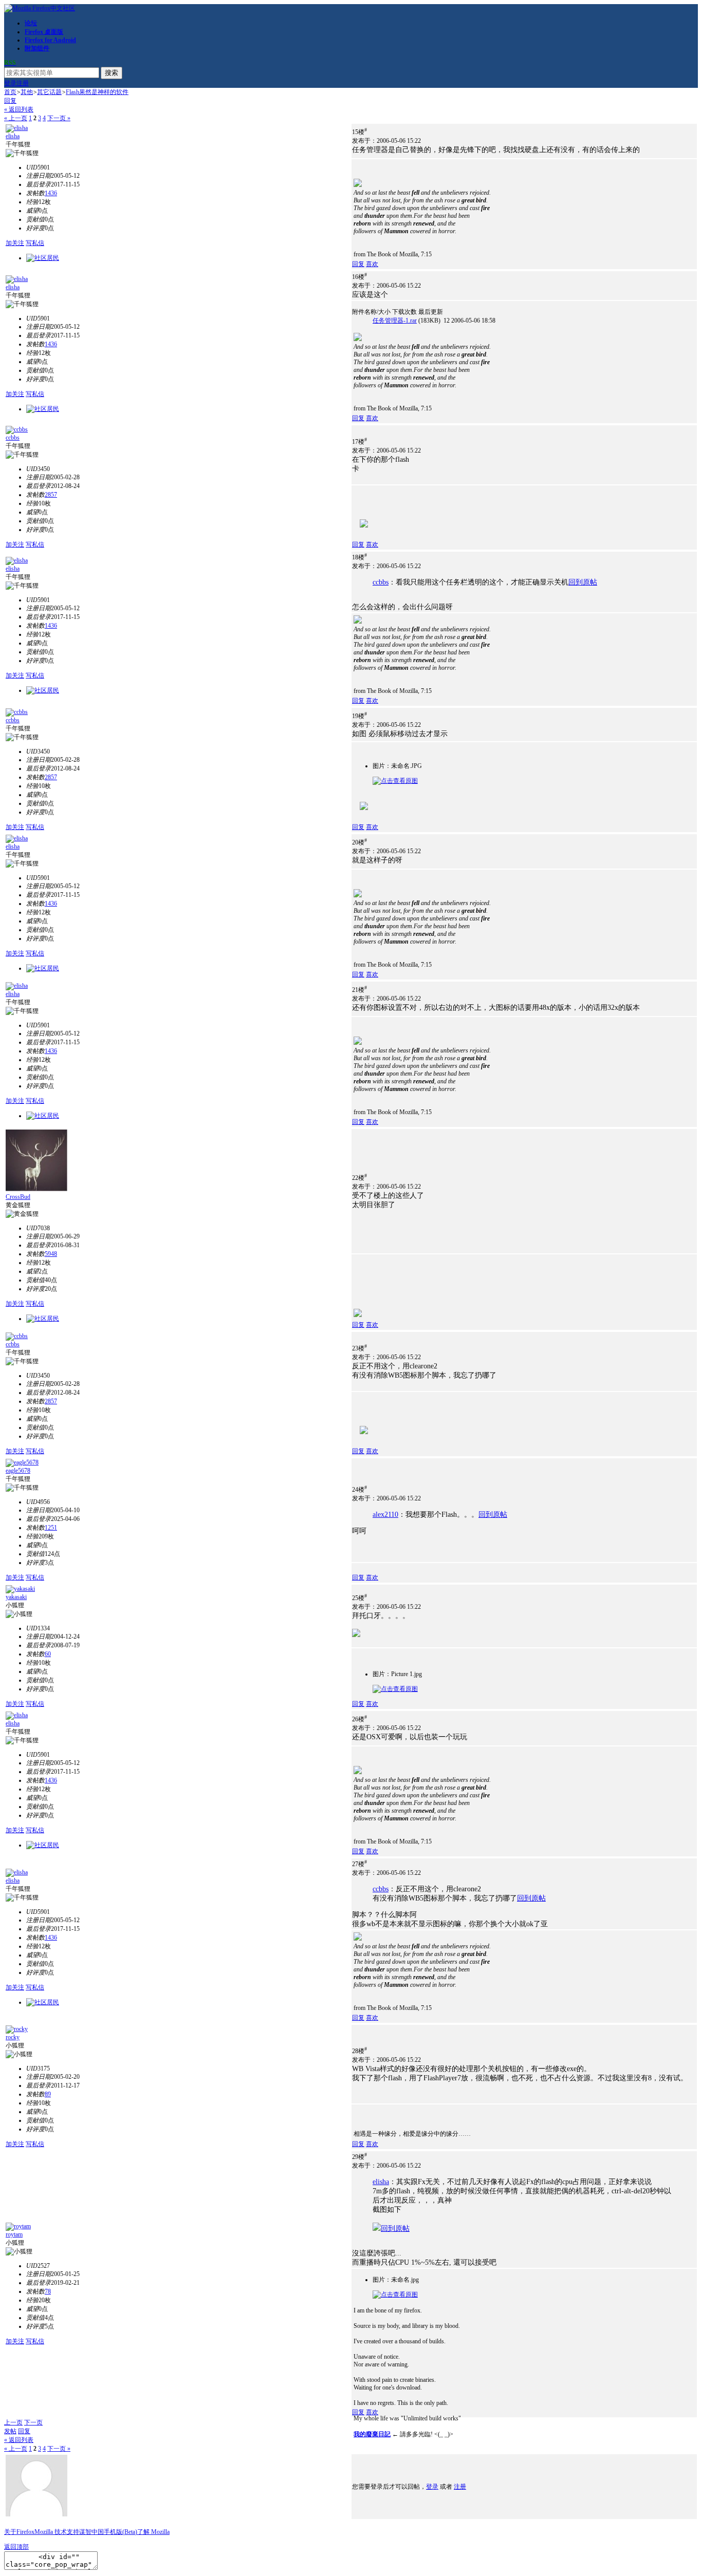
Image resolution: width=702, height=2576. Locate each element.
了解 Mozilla (153, 2532)
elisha (13, 136)
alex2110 (385, 1515)
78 (48, 2291)
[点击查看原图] (395, 781)
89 (48, 2094)
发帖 (10, 2431)
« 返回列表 (19, 109)
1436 (51, 193)
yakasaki (16, 1597)
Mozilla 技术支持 (57, 2532)
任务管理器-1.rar (395, 321)
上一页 (13, 2422)
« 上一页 (16, 118)
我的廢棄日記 (372, 2434)
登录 (10, 83)
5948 (51, 1254)
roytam (14, 2234)
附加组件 (37, 48)
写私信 (35, 243)
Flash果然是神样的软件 (97, 92)
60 (48, 1654)
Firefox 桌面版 (44, 32)
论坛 (31, 23)
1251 (51, 1528)
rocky (13, 2037)
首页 (10, 92)
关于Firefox (19, 2532)
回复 (10, 101)
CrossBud (18, 1197)
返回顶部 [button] (16, 2547)
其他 (27, 92)
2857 (51, 495)
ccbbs (13, 438)
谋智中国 (91, 2532)
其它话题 (49, 92)
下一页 (33, 2422)
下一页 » (59, 118)
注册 (23, 83)
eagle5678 (18, 1471)
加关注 (15, 243)
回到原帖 (583, 582)
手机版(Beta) (121, 2532)
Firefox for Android (50, 40)
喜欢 (372, 264)
